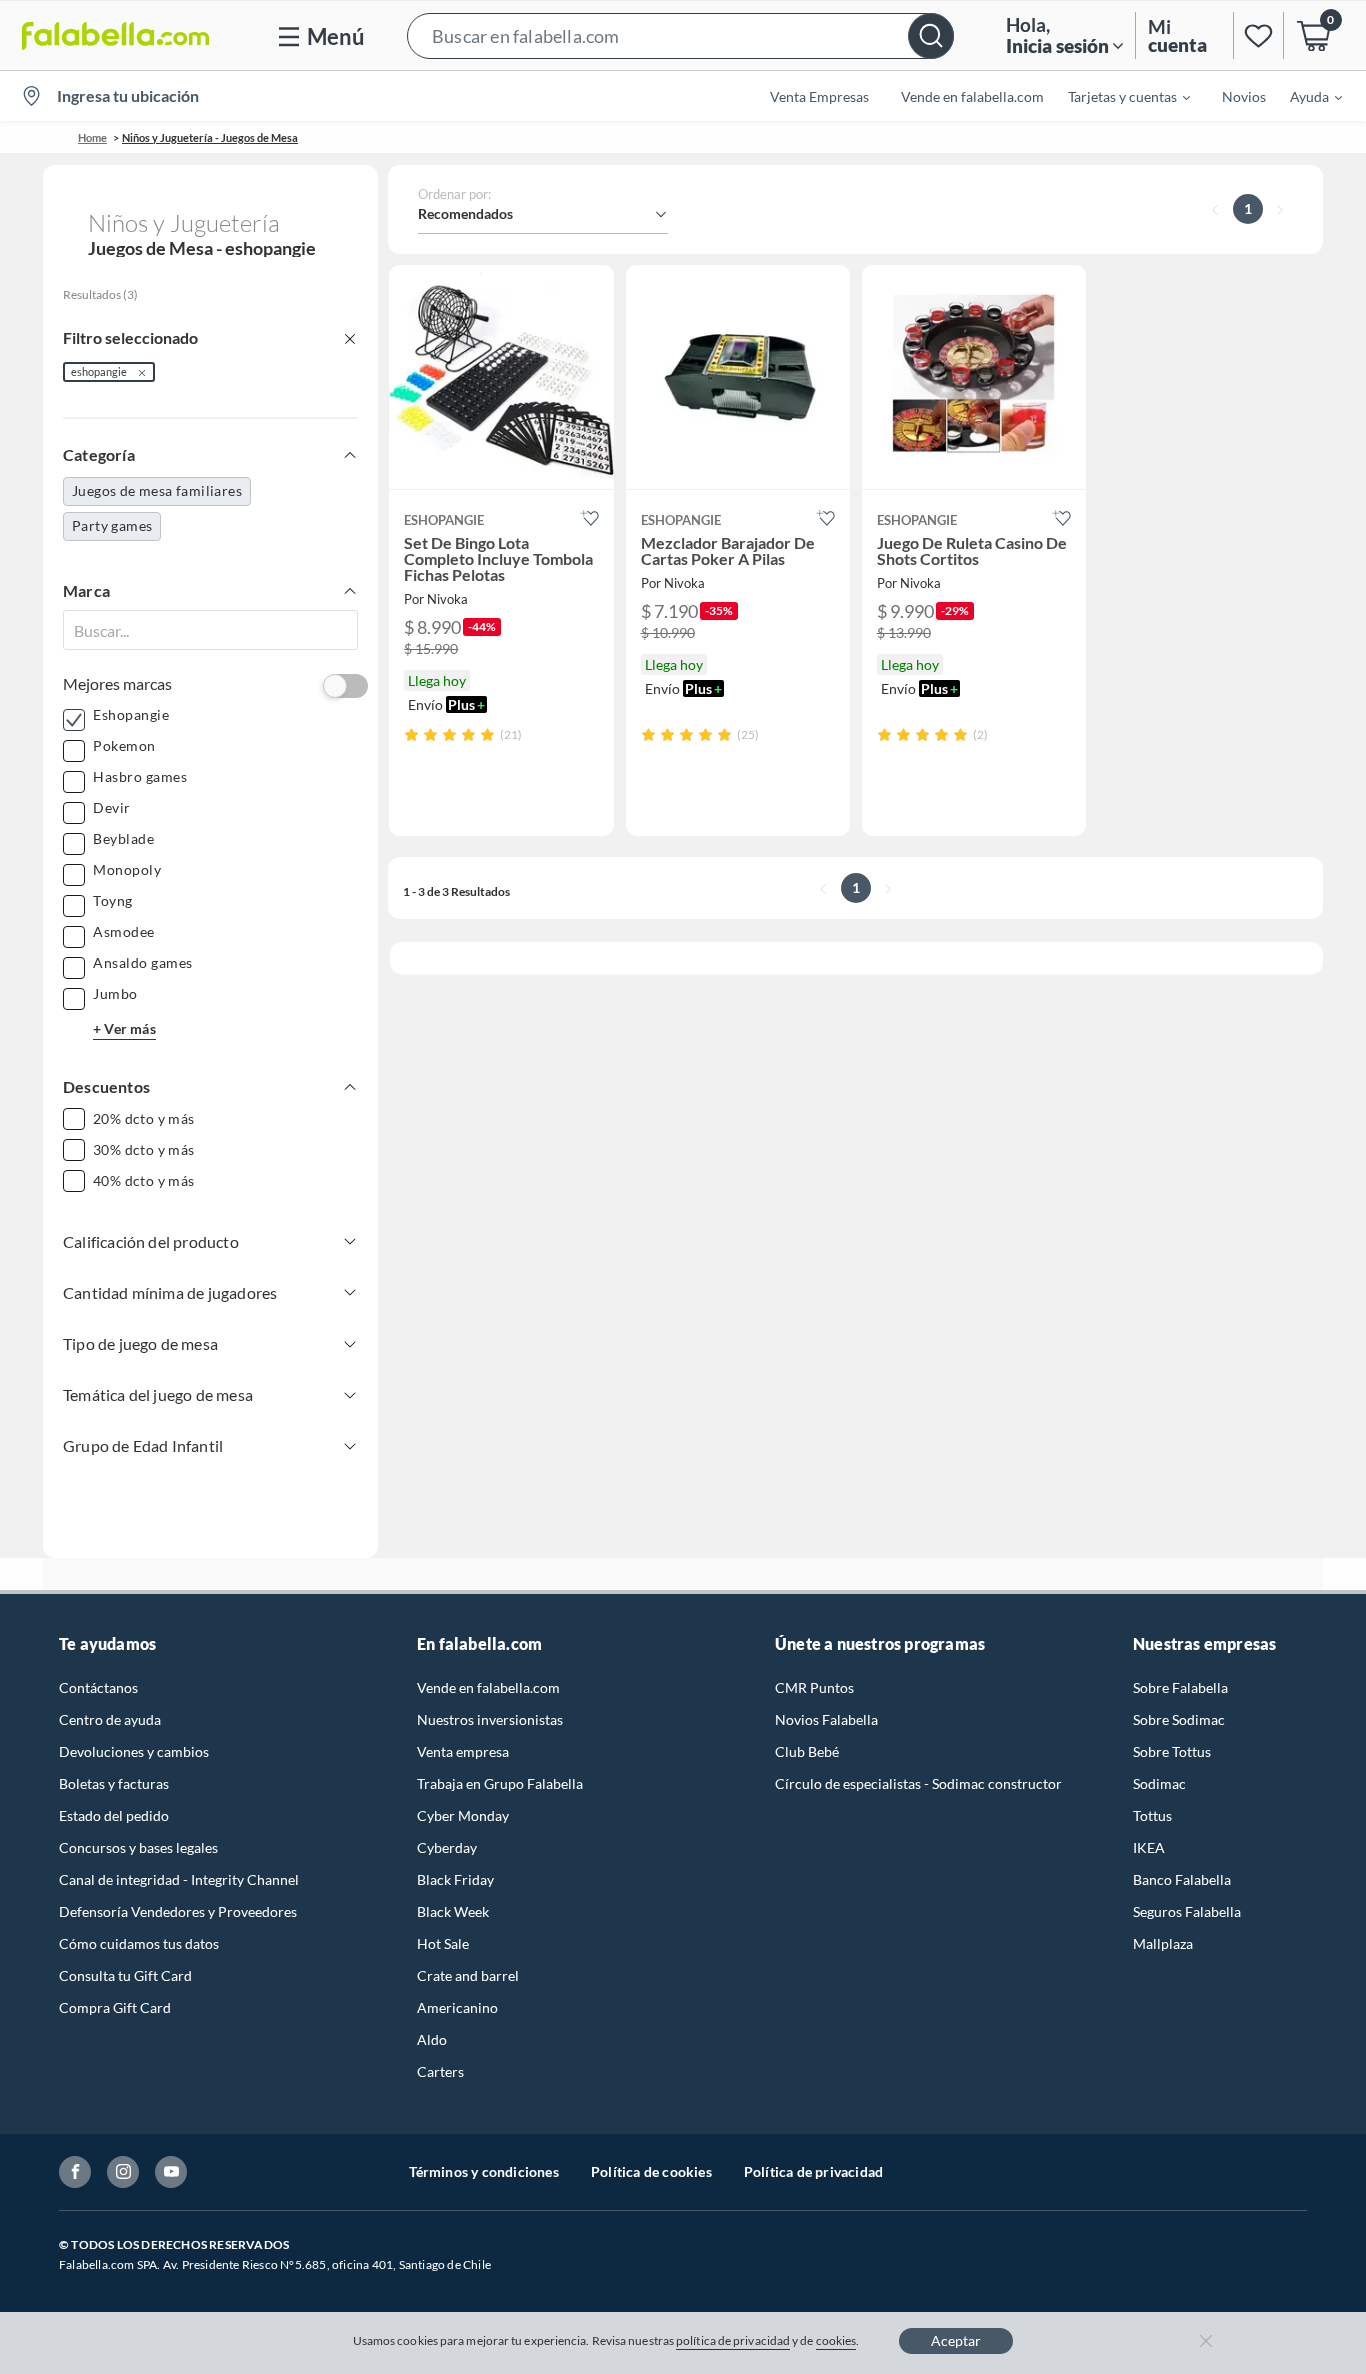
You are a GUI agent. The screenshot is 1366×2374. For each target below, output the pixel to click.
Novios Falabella (826, 1719)
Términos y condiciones (484, 2171)
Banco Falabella (1182, 1879)
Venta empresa (463, 1751)
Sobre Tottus (1172, 1751)
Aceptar (956, 2340)
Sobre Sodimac (1179, 1719)
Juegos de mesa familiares (157, 490)
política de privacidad (733, 2340)
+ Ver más (124, 1028)
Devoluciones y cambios (134, 1751)
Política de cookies (651, 2171)
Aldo (432, 2039)
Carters (440, 2071)
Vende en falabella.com (488, 1687)
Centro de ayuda (110, 1719)
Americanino (457, 2007)
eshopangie (99, 371)
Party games (112, 525)
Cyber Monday (463, 1815)
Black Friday (455, 1879)
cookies (836, 2340)
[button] (680, 35)
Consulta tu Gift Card (125, 1975)
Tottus (1152, 1815)
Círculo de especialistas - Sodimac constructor (918, 1783)
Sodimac (1159, 1783)
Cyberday (447, 1847)
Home (92, 137)
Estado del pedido (114, 1815)
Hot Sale (443, 1943)
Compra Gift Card (115, 2007)
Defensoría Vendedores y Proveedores (178, 1911)
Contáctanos (98, 1687)
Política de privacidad (813, 2171)
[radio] (411, 734)
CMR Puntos (814, 1687)
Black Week (453, 1911)
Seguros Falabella (1187, 1911)
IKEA (1149, 1847)
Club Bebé (807, 1751)
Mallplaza (1163, 1943)
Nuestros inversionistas (490, 1719)
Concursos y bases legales (138, 1847)
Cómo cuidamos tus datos (139, 1943)
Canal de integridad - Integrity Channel (179, 1879)
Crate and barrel (468, 1975)
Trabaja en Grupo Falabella (500, 1783)
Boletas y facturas (114, 1783)
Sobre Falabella (1180, 1687)
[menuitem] (1117, 96)
